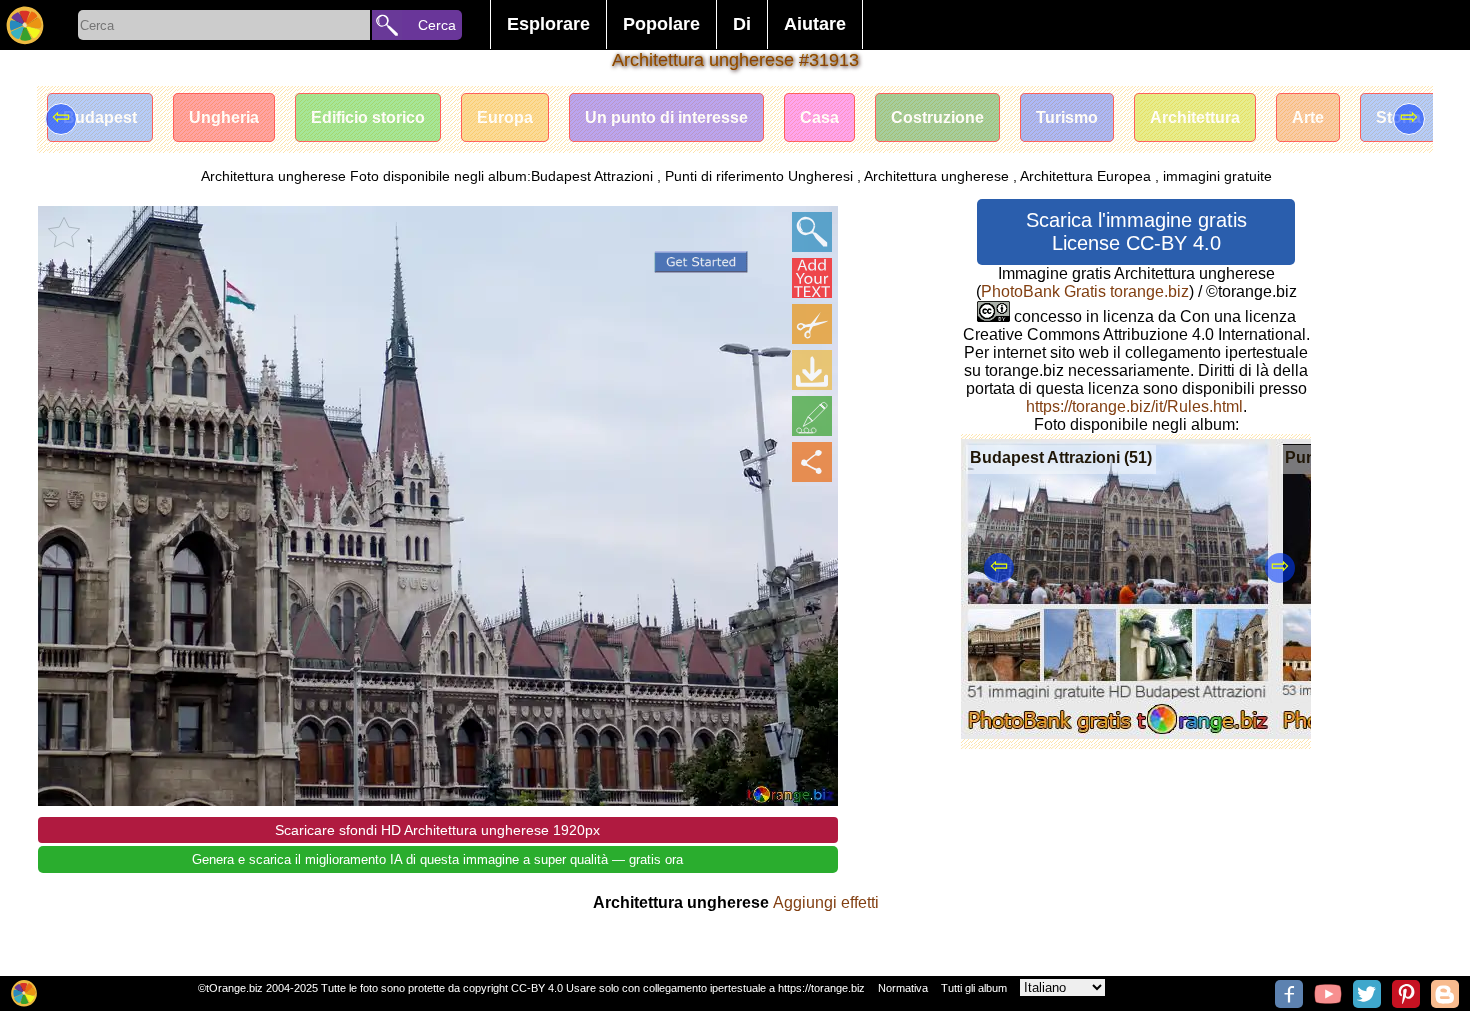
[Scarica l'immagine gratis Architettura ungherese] (812, 370)
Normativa (903, 988)
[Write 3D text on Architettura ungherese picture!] (812, 278)
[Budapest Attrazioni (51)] (1118, 733)
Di (742, 24)
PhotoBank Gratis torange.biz (1085, 291)
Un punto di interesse (666, 117)
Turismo (1067, 117)
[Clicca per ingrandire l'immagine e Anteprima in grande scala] (812, 232)
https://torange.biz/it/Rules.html (1134, 406)
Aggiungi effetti (826, 902)
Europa (505, 117)
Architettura (1195, 117)
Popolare (661, 24)
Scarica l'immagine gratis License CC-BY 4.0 (1136, 231)
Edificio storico (368, 117)
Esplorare (548, 24)
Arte (1308, 117)
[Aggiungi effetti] (812, 416)
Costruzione (937, 117)
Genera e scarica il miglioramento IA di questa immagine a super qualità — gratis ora (437, 859)
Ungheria (224, 117)
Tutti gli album (974, 988)
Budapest (100, 117)
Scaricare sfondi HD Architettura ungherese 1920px (437, 830)
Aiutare (815, 24)
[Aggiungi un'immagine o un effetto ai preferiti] (64, 232)
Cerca (437, 25)
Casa (819, 117)
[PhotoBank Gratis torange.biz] (25, 25)
